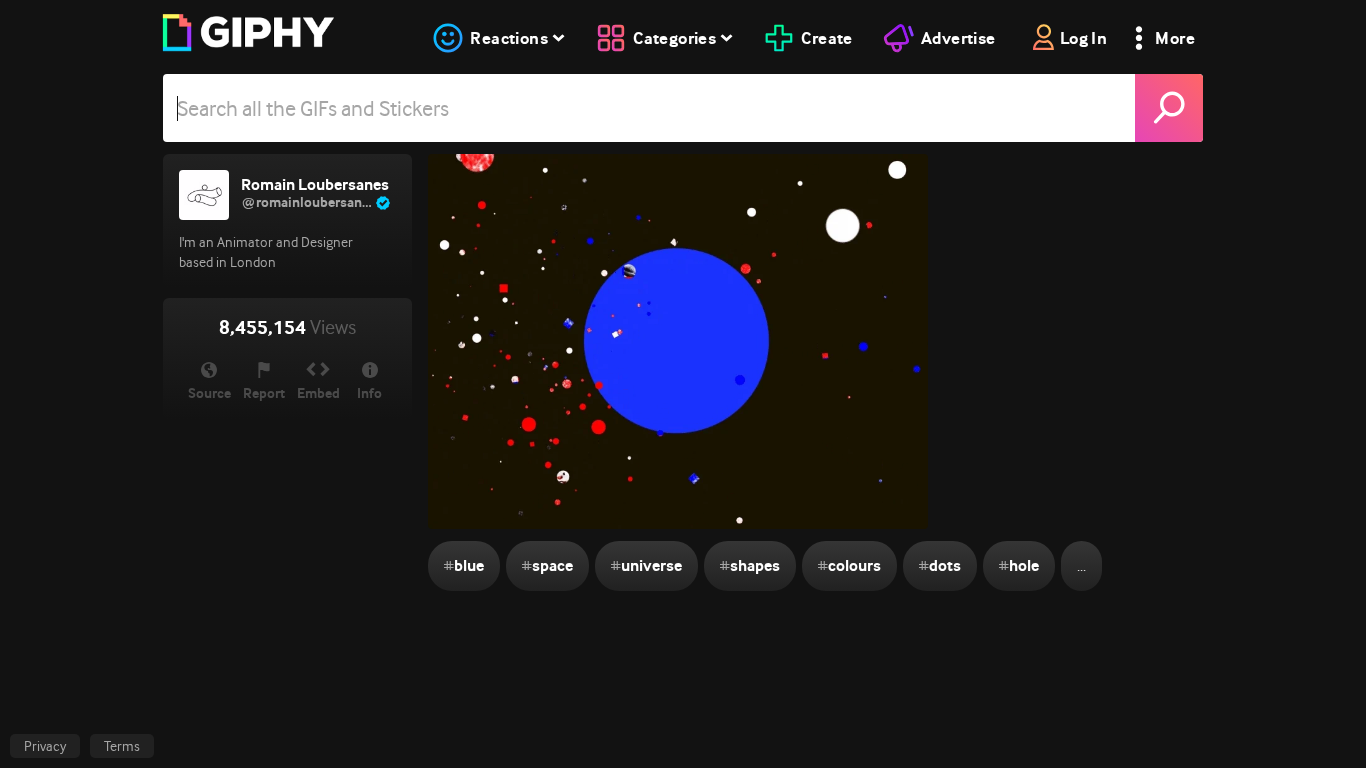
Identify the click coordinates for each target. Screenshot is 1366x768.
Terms (122, 746)
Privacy (45, 746)
